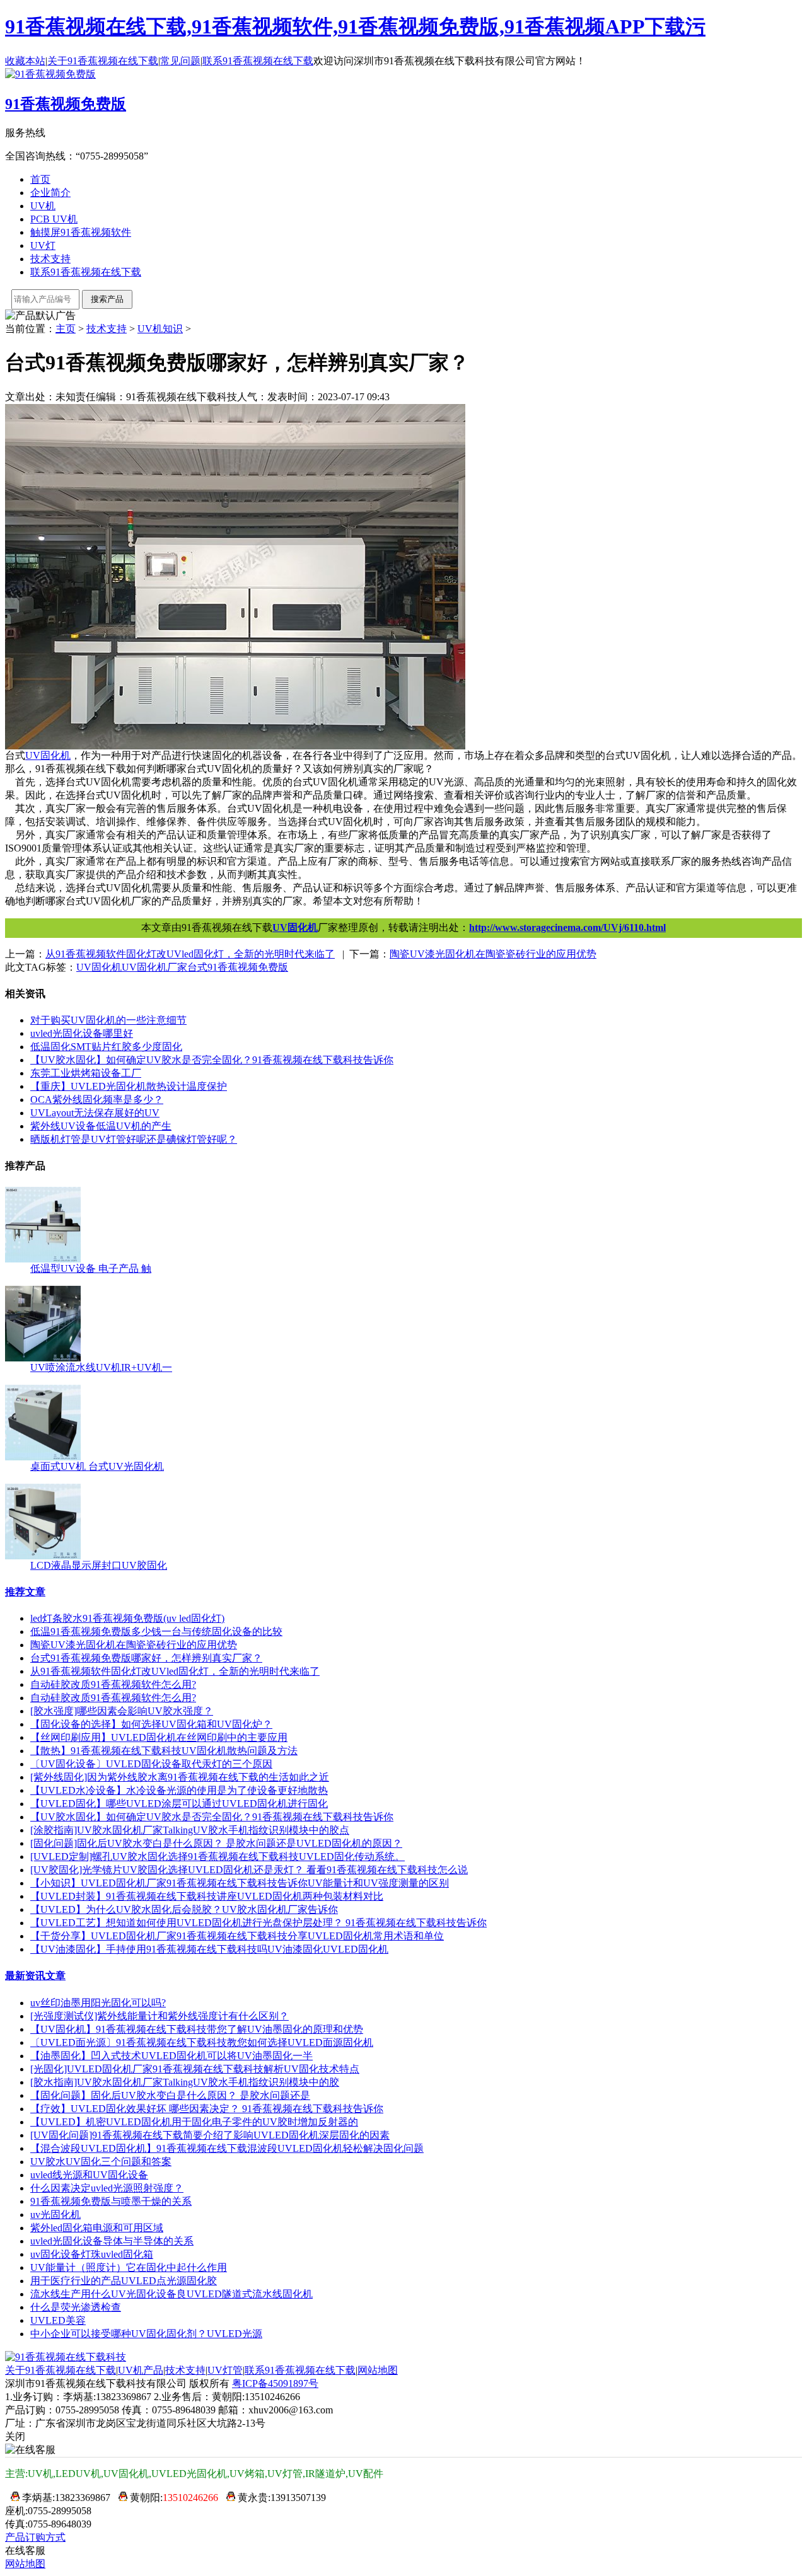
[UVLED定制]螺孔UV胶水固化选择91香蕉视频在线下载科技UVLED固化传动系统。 (218, 1857)
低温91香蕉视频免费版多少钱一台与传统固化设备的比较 (156, 1632)
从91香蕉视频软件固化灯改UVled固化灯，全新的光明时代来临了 (175, 1671)
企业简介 (50, 193)
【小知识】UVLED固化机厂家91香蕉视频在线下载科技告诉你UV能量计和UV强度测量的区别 (240, 1883)
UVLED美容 (58, 2320)
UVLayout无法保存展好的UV (95, 1113)
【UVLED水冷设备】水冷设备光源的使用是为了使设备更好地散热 (179, 1790)
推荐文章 (25, 1592)
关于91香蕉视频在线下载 (103, 61)
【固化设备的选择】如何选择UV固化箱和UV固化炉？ (151, 1724)
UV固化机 (295, 927)
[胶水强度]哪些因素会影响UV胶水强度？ (122, 1711)
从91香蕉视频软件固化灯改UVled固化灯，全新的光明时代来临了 (190, 954)
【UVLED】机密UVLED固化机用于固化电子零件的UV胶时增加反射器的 (194, 2122)
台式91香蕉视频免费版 (238, 967)
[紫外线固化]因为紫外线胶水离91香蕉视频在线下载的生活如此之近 (180, 1777)
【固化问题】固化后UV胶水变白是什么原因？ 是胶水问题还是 (170, 2095)
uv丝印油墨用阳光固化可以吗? (98, 2003)
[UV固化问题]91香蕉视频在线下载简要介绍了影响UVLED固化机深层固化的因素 (210, 2135)
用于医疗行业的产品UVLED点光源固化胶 (124, 2281)
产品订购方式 (35, 2537)
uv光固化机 (55, 2215)
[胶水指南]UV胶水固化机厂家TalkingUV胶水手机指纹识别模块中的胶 (185, 2082)
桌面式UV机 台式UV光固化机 (97, 1466)
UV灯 (43, 245)
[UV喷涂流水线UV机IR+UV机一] (43, 1358)
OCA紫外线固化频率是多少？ (97, 1100)
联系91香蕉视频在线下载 (258, 61)
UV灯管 (225, 2370)
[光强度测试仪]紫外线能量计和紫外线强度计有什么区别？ (160, 2016)
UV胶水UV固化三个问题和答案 (101, 2162)
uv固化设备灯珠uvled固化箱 (92, 2254)
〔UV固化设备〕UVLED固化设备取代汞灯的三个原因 (151, 1764)
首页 (40, 179)
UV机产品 (141, 2370)
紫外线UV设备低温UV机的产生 (101, 1126)
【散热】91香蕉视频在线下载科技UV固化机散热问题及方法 (164, 1751)
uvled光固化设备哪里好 (82, 1033)
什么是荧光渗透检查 (76, 2307)
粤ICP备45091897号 (275, 2383)
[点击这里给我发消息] (12, 2498)
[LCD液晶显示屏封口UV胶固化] (43, 1556)
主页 (66, 329)
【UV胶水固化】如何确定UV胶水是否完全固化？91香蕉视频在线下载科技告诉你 (212, 1060)
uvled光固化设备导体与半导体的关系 (112, 2241)
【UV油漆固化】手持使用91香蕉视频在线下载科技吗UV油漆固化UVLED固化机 (209, 1949)
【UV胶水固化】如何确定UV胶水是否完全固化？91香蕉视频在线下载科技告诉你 (212, 1817)
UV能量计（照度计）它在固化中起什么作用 (129, 2267)
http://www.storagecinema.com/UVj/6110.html (567, 927)
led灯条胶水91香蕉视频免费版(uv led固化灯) (127, 1618)
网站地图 (378, 2370)
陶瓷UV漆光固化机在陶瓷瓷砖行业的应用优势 (493, 954)
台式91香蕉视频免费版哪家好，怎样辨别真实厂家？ (146, 1658)
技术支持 (50, 259)
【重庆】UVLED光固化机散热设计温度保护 (129, 1086)
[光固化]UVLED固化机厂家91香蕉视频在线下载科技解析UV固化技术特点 (195, 2069)
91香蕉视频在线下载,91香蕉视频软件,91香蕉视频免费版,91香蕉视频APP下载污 (355, 26)
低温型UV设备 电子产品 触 (91, 1268)
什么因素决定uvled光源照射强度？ (107, 2188)
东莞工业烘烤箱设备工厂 (86, 1073)
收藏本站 (25, 61)
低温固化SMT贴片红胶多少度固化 (106, 1047)
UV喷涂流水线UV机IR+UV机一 (101, 1367)
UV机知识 (160, 329)
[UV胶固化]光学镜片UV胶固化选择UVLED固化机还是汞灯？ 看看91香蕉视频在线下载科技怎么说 (249, 1870)
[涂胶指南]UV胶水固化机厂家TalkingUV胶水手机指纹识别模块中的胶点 (190, 1830)
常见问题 (180, 61)
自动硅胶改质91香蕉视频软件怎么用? (113, 1684)
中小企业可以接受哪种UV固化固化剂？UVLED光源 (146, 2334)
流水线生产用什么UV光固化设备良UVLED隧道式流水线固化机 (171, 2294)
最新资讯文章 (35, 1976)
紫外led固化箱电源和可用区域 (97, 2228)
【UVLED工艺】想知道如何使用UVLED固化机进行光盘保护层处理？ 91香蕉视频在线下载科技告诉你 (258, 1923)
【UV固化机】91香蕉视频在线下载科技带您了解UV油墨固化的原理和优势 (197, 2029)
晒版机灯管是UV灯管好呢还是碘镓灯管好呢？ (134, 1139)
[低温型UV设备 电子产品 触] (43, 1259)
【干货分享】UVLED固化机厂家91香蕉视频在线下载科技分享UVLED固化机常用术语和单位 (237, 1936)
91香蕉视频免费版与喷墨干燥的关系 (111, 2201)
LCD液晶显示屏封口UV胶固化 (99, 1565)
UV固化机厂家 (154, 967)
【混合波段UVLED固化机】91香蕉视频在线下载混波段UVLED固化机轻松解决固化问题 (227, 2148)
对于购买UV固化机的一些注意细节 (108, 1020)
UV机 (43, 206)
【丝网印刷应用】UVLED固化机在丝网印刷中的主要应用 (159, 1737)
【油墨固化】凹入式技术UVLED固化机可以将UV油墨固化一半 (171, 2056)
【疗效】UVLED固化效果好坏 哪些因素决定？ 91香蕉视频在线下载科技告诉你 (207, 2109)
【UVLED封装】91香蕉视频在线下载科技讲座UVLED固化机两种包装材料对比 (207, 1896)
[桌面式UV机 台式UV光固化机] (43, 1457)
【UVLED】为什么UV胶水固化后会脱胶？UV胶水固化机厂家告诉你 (184, 1909)
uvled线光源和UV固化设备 (89, 2175)
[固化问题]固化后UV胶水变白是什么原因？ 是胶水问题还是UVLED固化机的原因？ (216, 1843)
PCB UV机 (54, 219)
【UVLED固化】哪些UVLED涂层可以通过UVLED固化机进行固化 (179, 1804)
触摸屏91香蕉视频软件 (81, 232)
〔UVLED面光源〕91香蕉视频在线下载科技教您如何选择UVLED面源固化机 (202, 2042)
